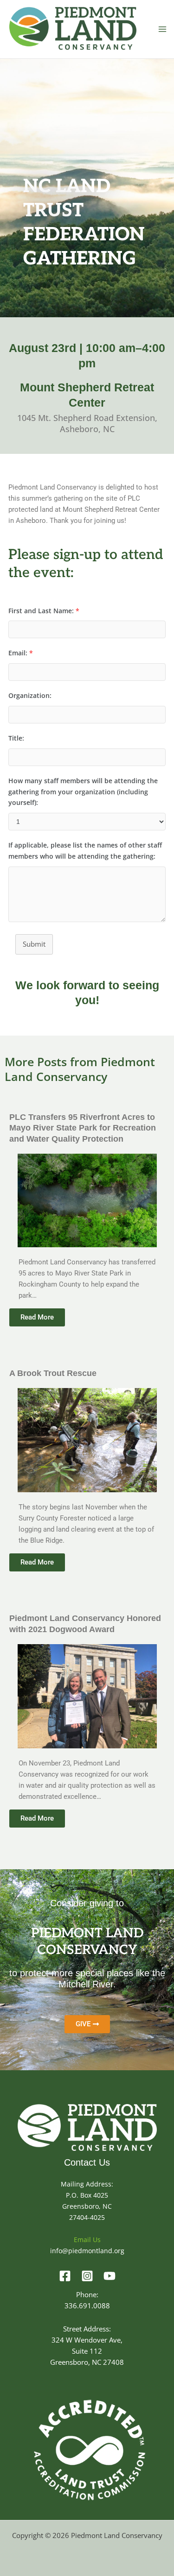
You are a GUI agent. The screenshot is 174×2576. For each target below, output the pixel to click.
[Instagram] (87, 2276)
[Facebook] (65, 2276)
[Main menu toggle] (162, 29)
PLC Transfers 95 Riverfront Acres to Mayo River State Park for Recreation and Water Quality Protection (83, 1128)
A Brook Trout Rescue (53, 1373)
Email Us (87, 2240)
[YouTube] (110, 2276)
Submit (34, 944)
